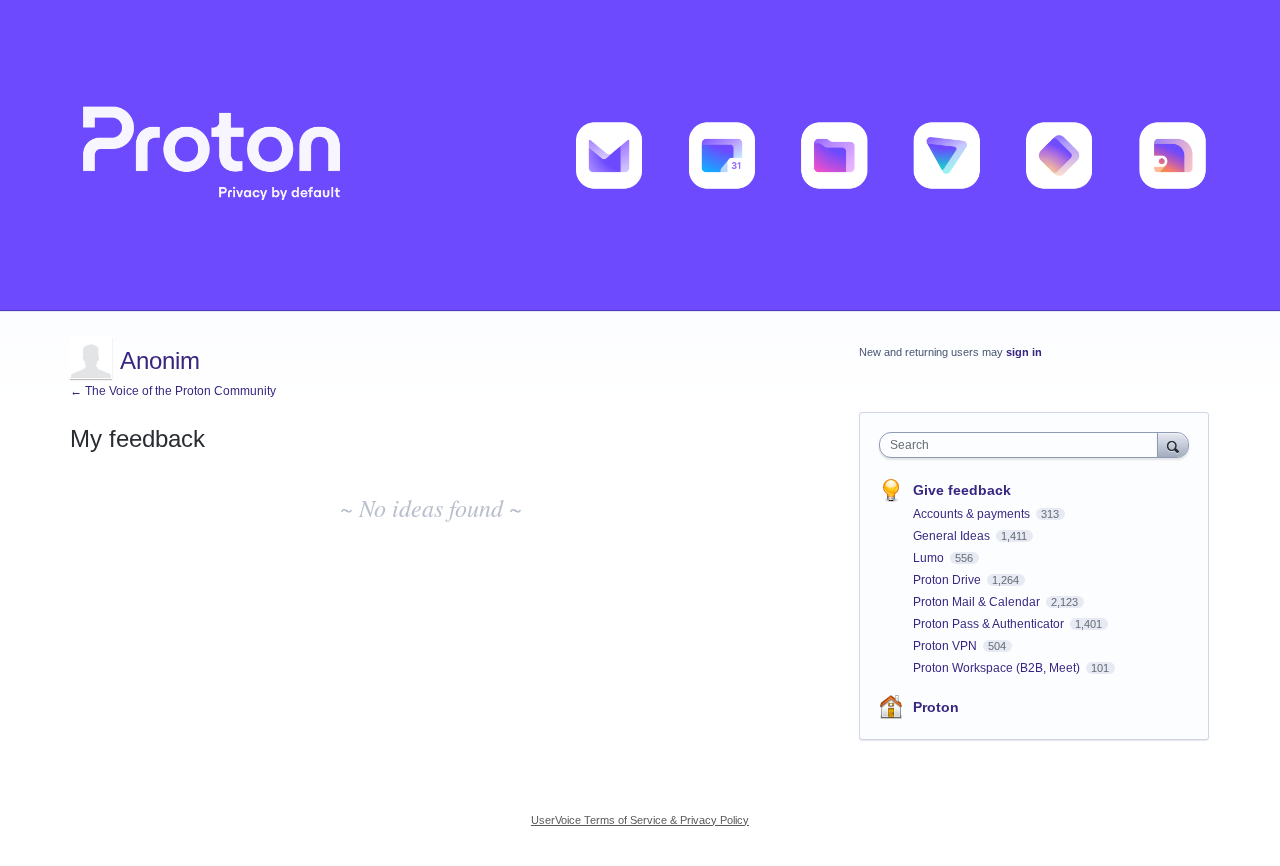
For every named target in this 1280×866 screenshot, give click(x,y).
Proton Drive (948, 580)
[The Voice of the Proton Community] (640, 155)
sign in (1024, 352)
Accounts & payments (973, 514)
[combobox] (1023, 445)
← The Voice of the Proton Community (173, 391)
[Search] (1173, 444)
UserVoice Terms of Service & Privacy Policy (640, 820)
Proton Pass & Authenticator (990, 624)
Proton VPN (946, 646)
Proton (936, 707)
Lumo (930, 558)
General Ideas (953, 536)
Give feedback (962, 490)
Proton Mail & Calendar (978, 602)
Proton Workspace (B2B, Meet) (998, 668)
